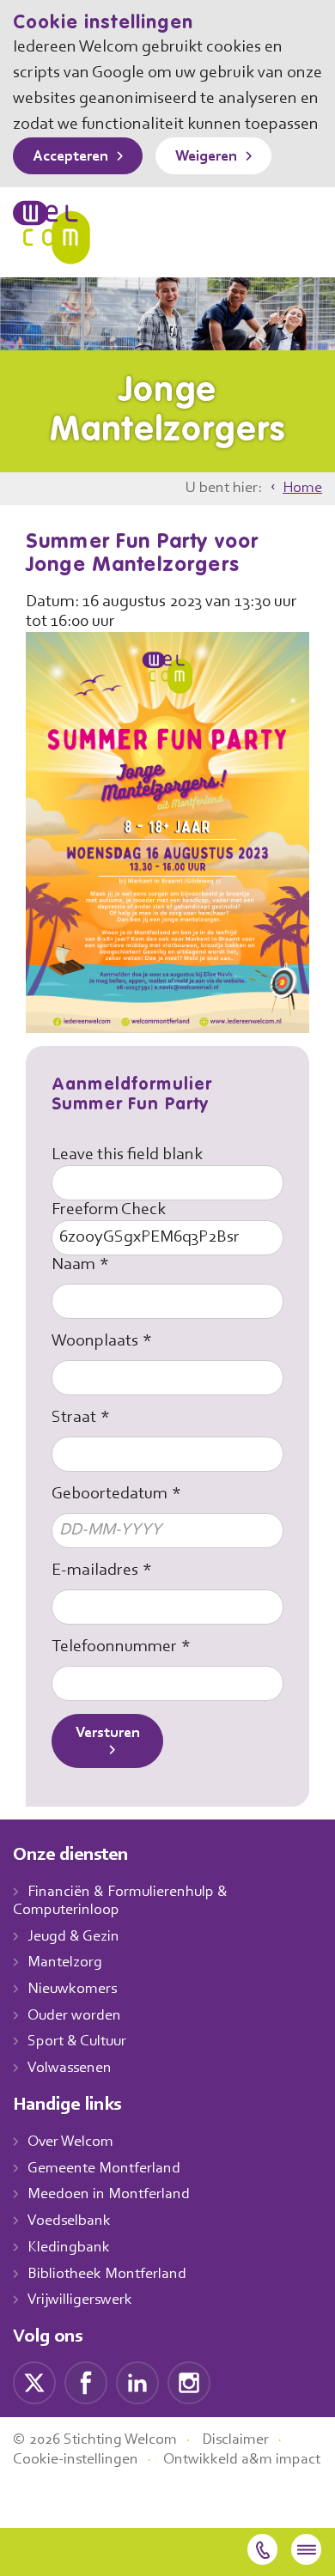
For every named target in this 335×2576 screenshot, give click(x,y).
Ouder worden (74, 2016)
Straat (74, 1418)
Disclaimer (235, 2440)
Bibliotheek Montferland (107, 2275)
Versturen (108, 1734)
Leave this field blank (127, 1155)
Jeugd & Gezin (73, 1937)
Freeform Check (109, 1210)
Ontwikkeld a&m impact (242, 2460)
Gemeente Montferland (104, 2169)
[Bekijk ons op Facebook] (86, 2383)
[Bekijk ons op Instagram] (189, 2383)
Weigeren (206, 157)
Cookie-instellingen (76, 2460)
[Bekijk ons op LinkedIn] (137, 2383)
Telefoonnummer (114, 1647)
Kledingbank (69, 2248)
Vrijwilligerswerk (80, 2300)
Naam (73, 1265)
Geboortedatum (110, 1494)
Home (302, 489)
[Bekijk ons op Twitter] (34, 2383)
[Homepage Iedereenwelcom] (52, 232)
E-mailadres (95, 1571)
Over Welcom (70, 2142)
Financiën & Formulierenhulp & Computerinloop (120, 1902)
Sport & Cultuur (77, 2042)
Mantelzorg (65, 1963)
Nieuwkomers (72, 1990)
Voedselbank (69, 2221)
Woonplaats (95, 1341)
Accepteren (70, 157)
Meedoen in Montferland (109, 2195)
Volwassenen (70, 2069)
